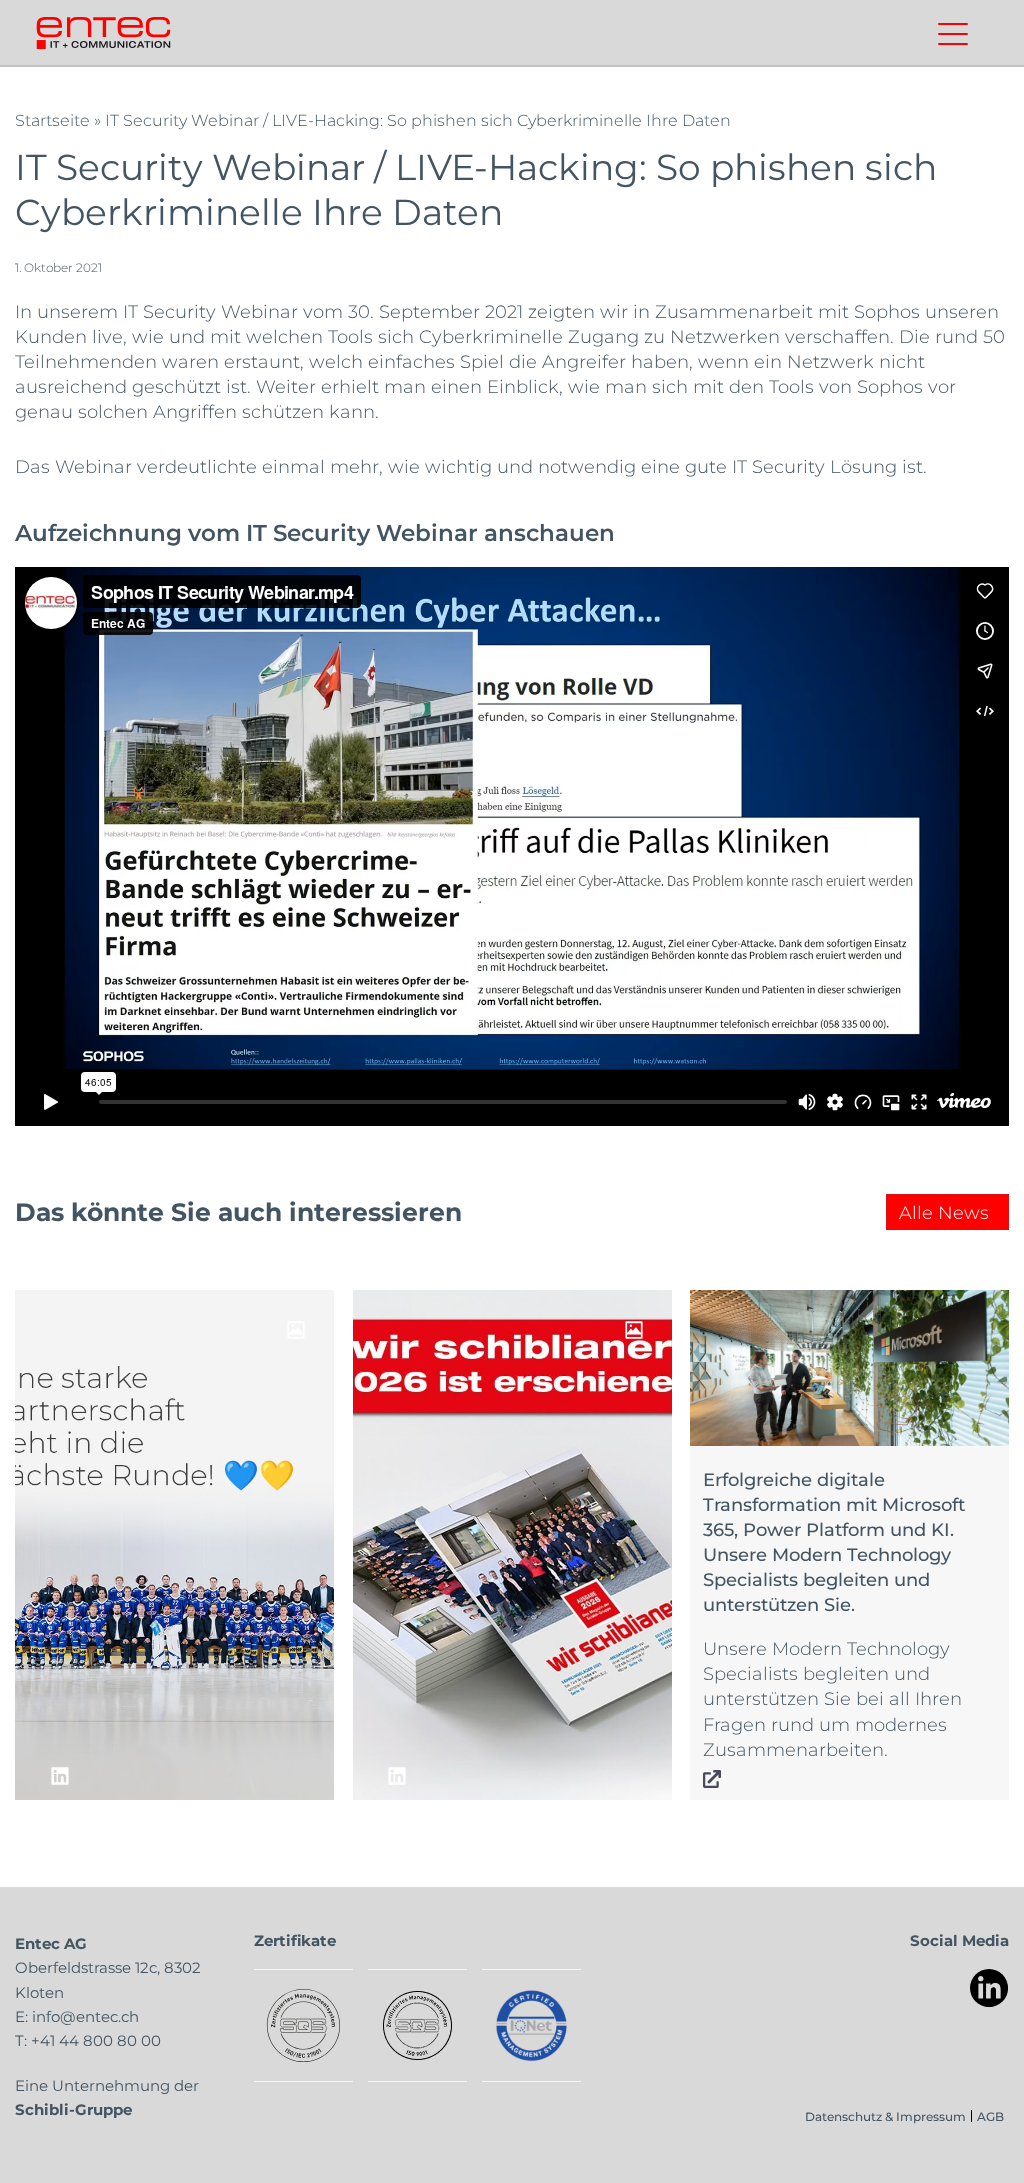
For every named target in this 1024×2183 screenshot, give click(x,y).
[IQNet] (531, 2025)
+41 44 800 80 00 (96, 2040)
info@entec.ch (85, 2016)
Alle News (944, 1212)
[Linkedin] (989, 1988)
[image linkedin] (174, 1545)
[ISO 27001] (303, 2025)
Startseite (52, 119)
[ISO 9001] (417, 2025)
